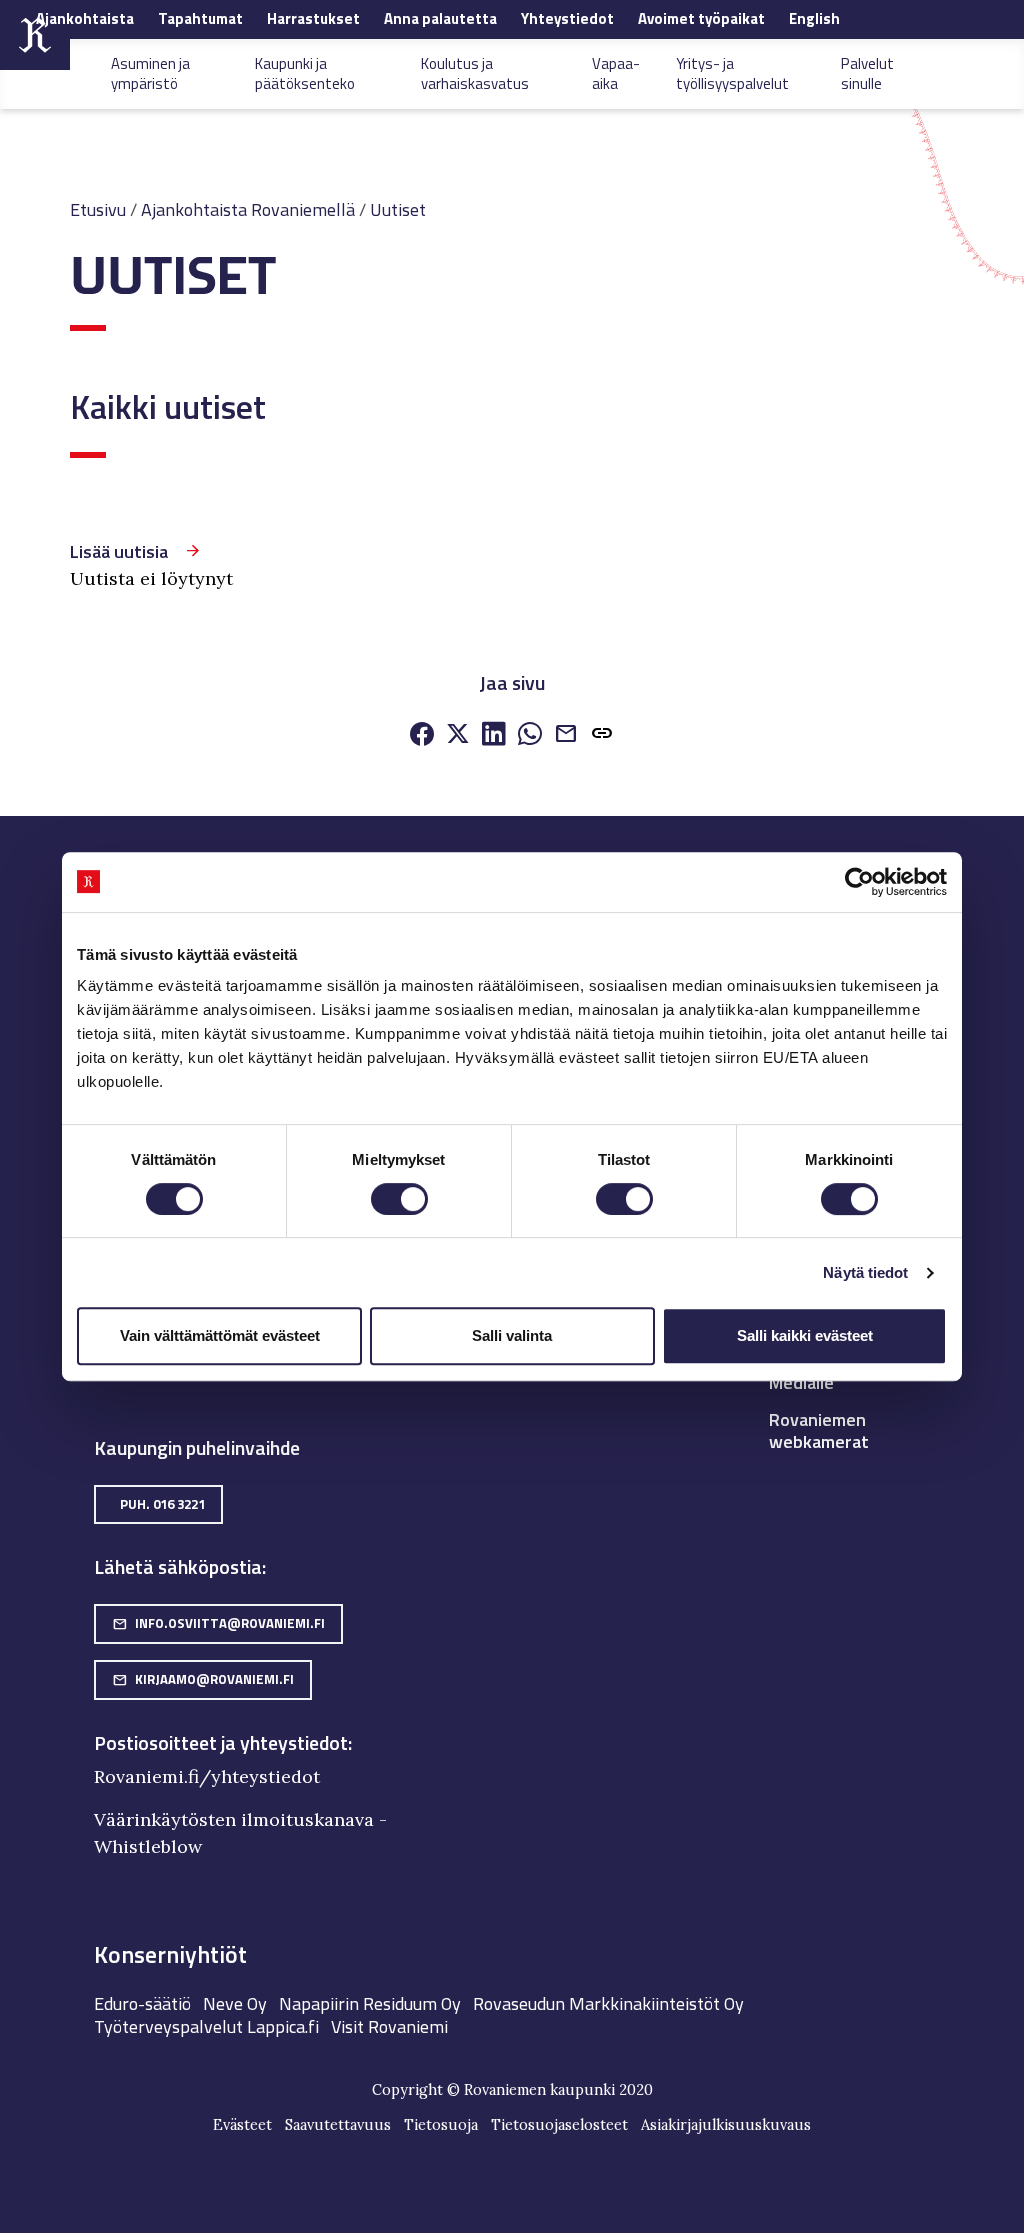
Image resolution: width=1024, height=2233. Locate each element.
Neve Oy (235, 2003)
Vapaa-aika (616, 73)
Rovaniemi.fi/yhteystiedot (207, 1776)
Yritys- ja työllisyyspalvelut (732, 73)
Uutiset (398, 209)
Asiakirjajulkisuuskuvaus (726, 2125)
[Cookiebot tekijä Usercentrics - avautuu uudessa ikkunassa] (859, 882)
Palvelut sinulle (867, 73)
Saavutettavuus (338, 2125)
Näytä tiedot (865, 1272)
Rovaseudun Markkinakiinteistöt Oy (608, 2003)
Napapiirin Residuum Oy (370, 2003)
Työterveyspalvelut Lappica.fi (206, 2026)
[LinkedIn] (494, 735)
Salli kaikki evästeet (805, 1335)
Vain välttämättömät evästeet (220, 1335)
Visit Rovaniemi (389, 2026)
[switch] (399, 1199)
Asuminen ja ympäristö (150, 73)
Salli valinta (512, 1335)
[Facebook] (422, 735)
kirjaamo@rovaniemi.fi (203, 1679)
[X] (458, 735)
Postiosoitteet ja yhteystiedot (221, 1743)
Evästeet (242, 2125)
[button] (602, 736)
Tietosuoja (441, 2125)
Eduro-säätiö (142, 2003)
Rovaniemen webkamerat (819, 1430)
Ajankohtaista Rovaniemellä (248, 209)
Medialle (801, 1382)
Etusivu (98, 209)
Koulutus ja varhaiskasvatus (475, 73)
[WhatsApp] (530, 735)
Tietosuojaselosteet (559, 2125)
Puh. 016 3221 (162, 1504)
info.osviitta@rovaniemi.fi (218, 1623)
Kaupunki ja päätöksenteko (305, 73)
